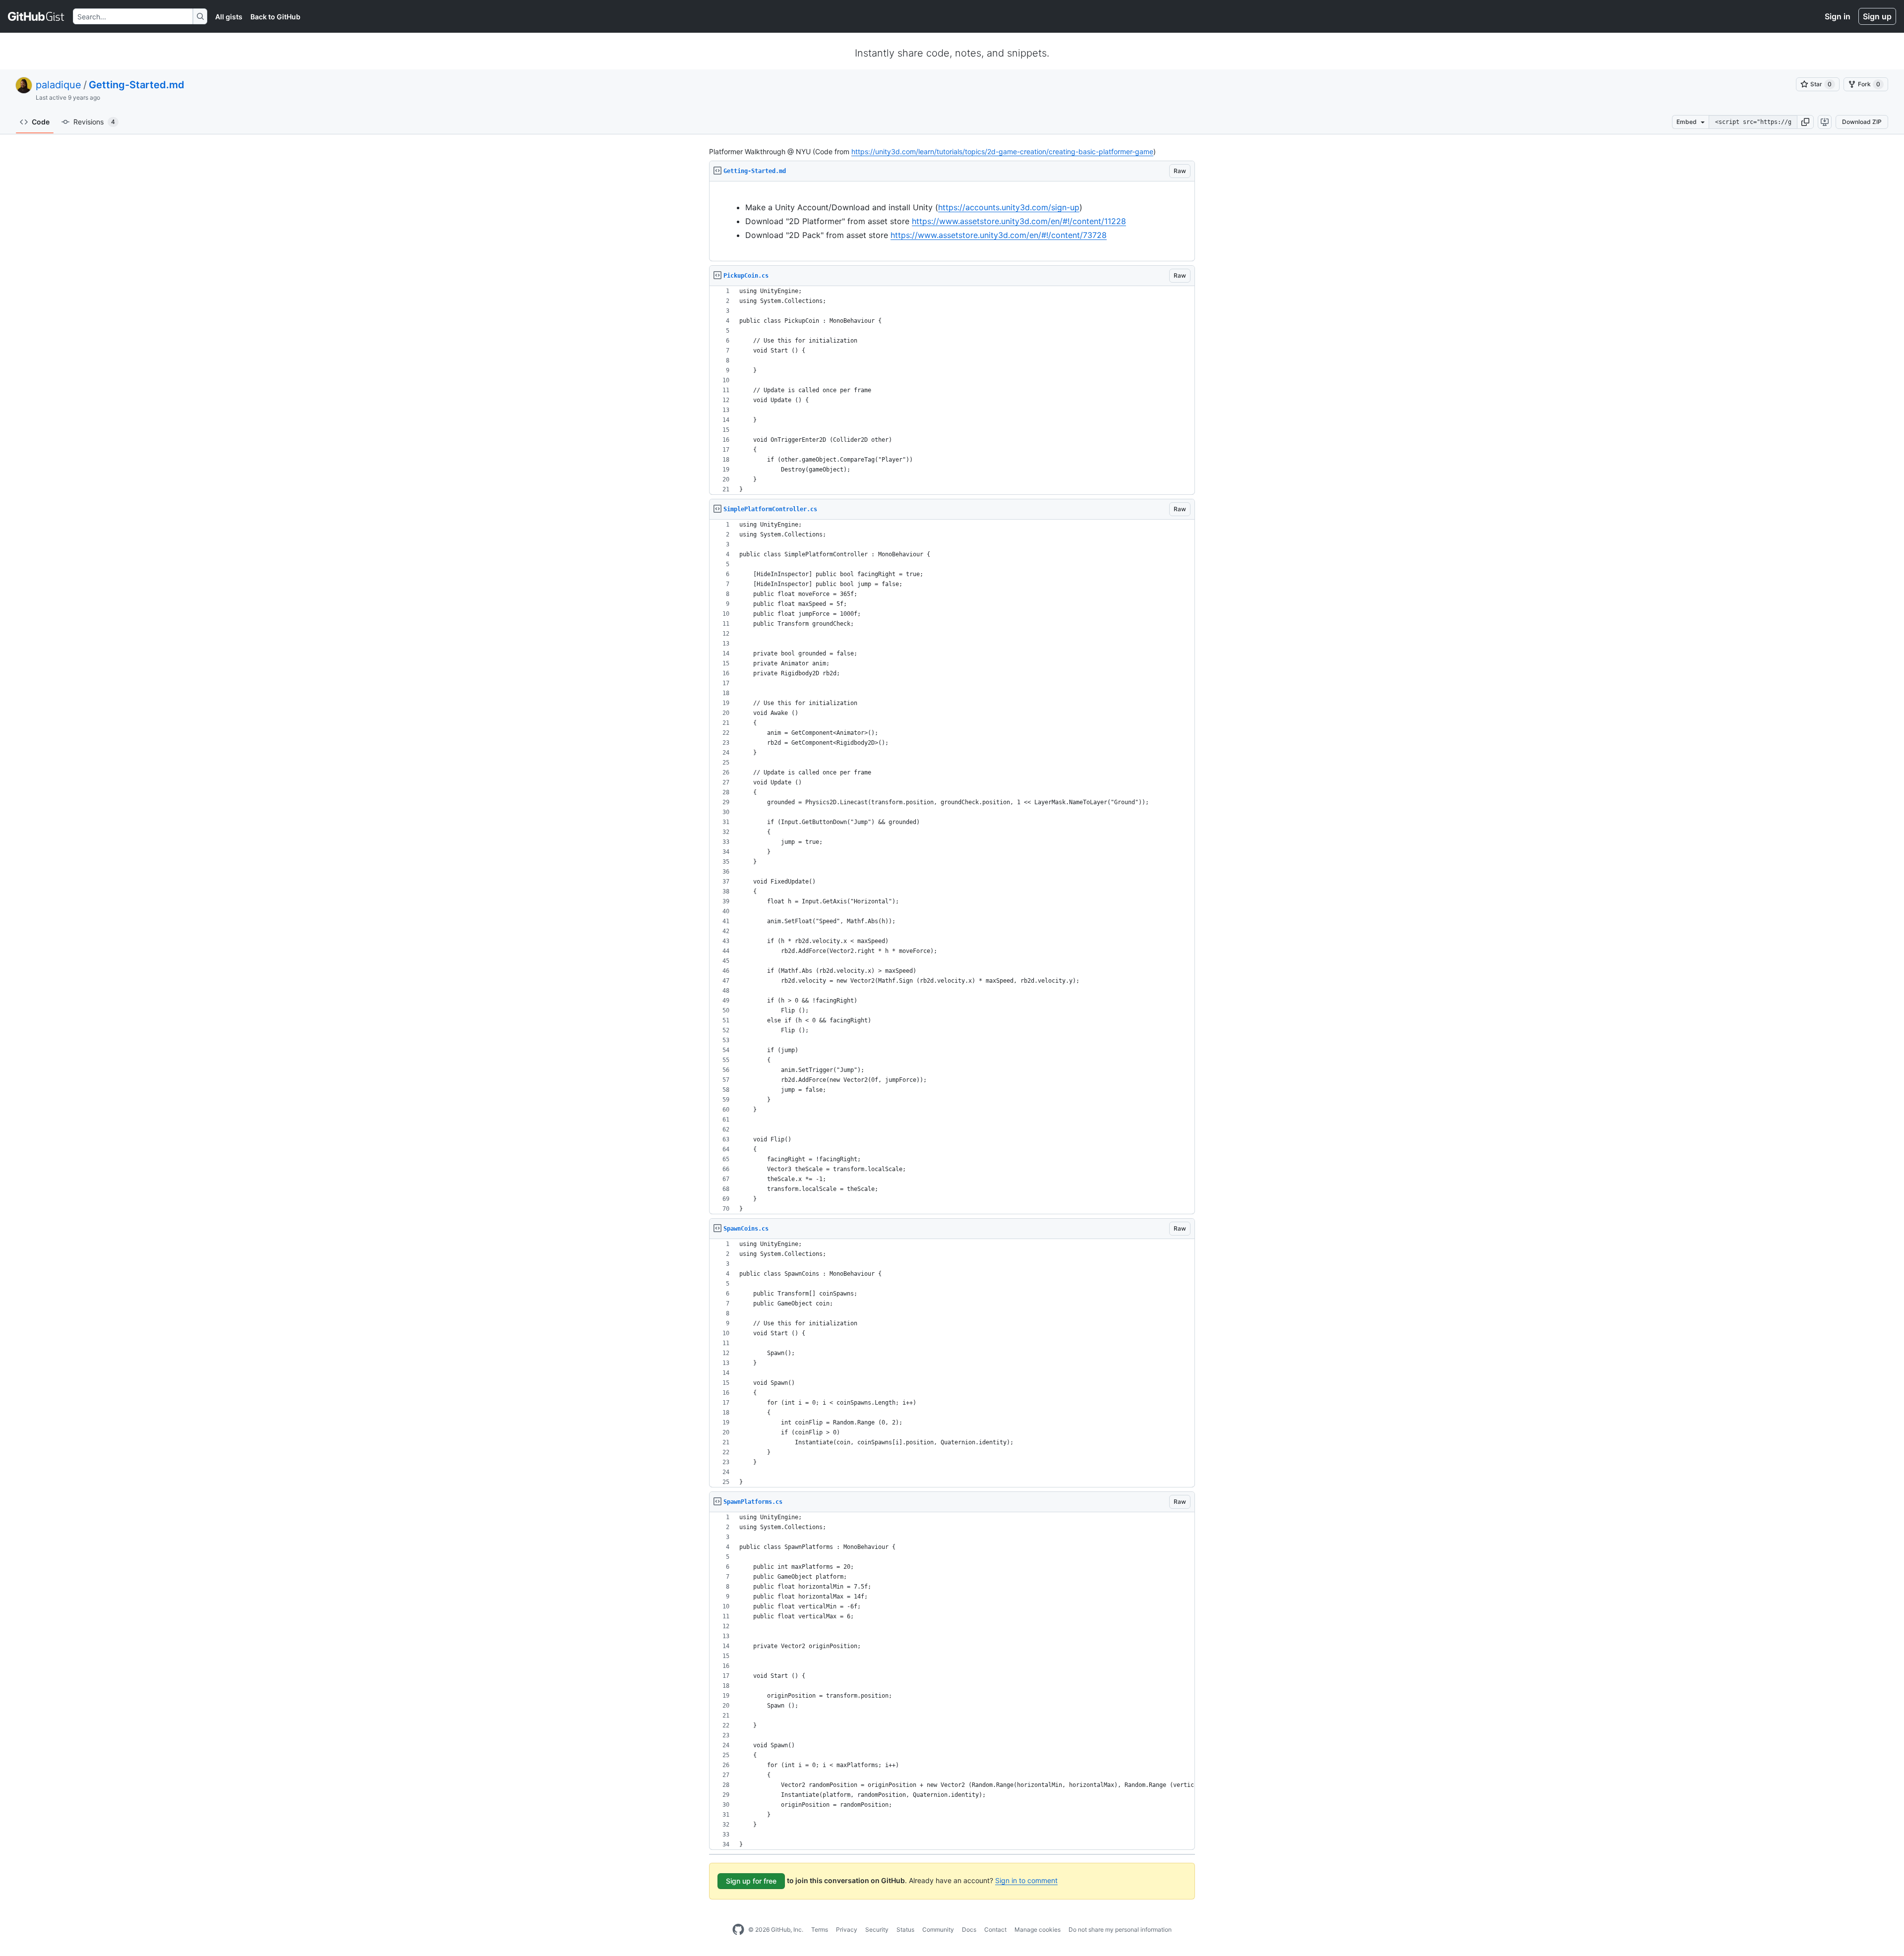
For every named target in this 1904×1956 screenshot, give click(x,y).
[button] (1805, 122)
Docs (969, 1929)
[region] (952, 221)
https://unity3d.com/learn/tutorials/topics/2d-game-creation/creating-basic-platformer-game (1002, 151)
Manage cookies (1038, 1929)
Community (938, 1929)
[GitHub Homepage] (738, 1930)
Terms (820, 1929)
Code (41, 122)
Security (877, 1929)
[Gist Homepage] (36, 16)
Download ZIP (1862, 122)
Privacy (847, 1929)
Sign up (1877, 16)
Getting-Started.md (137, 85)
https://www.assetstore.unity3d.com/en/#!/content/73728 (999, 235)
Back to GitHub (275, 17)
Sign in (1838, 16)
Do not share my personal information (1120, 1929)
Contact (995, 1929)
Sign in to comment (1026, 1880)
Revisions (94, 122)
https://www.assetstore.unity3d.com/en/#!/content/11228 (1019, 221)
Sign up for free (751, 1881)
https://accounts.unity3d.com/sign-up (1009, 207)
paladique (59, 85)
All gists (229, 17)
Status (905, 1929)
